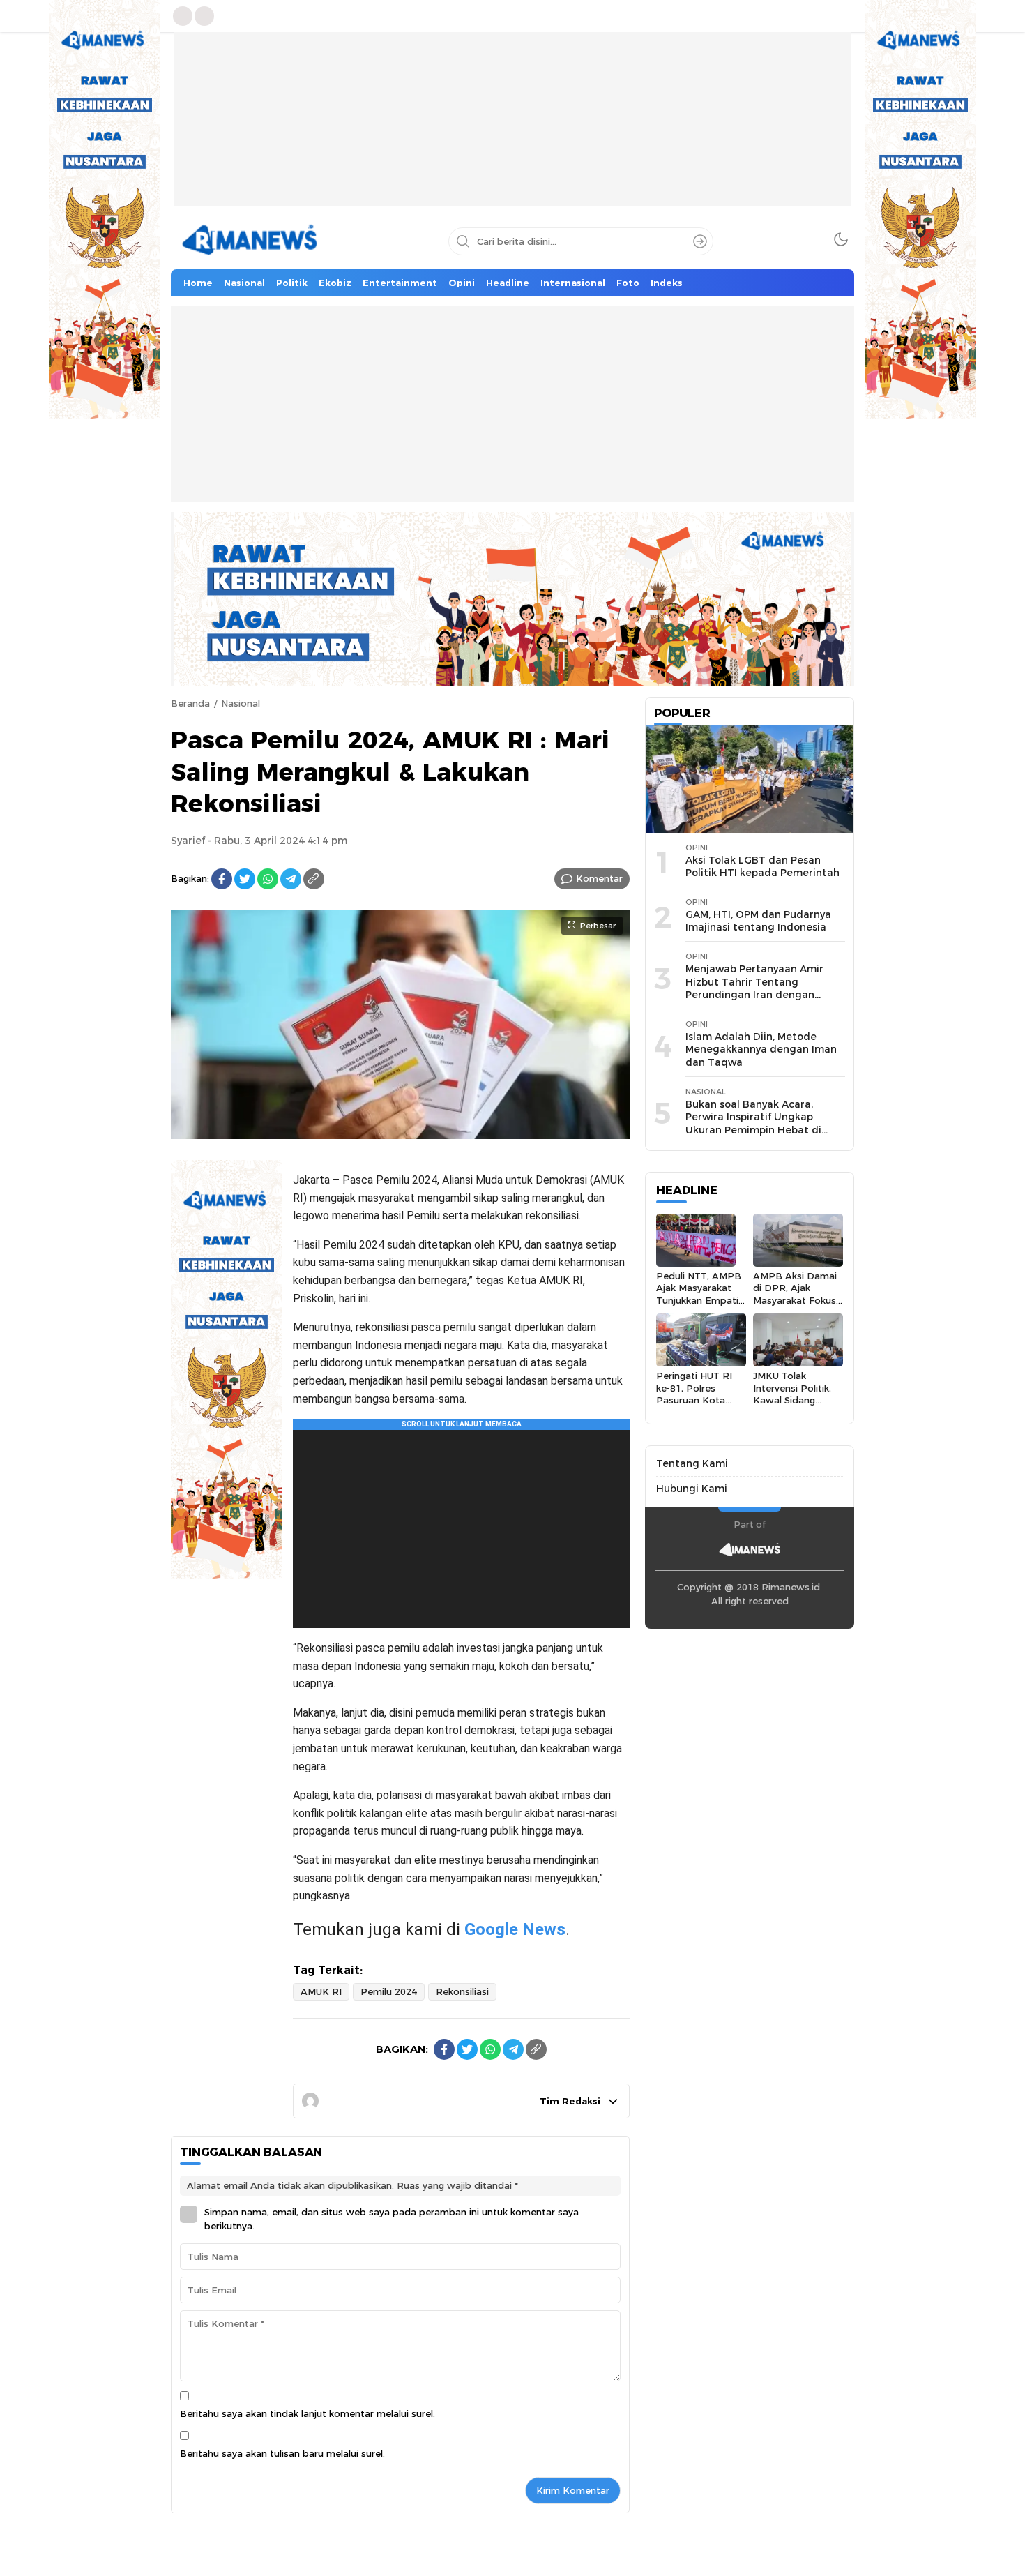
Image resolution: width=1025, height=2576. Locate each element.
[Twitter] (245, 879)
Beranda (190, 703)
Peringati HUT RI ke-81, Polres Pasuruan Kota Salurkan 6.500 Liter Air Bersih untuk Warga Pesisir (700, 1406)
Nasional (241, 703)
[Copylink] (314, 879)
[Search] (700, 241)
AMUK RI (321, 1991)
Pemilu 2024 (389, 1991)
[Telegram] (291, 879)
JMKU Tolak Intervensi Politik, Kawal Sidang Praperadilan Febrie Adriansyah (798, 1400)
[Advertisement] (512, 130)
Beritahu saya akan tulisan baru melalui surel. (282, 2453)
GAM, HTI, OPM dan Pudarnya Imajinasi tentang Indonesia (758, 921)
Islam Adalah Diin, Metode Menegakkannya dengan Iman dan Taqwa (761, 1049)
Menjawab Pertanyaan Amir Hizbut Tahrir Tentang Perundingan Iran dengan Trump (754, 988)
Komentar (599, 878)
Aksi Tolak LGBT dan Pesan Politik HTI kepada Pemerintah (762, 867)
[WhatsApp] (268, 879)
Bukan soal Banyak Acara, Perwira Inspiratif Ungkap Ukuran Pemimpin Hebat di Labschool (753, 1124)
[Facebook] (222, 879)
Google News (515, 1929)
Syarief (188, 841)
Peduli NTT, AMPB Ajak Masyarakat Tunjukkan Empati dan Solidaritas (699, 1294)
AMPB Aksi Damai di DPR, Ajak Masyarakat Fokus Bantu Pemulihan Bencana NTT (795, 1300)
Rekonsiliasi (462, 1991)
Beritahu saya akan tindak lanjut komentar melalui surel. (307, 2413)
